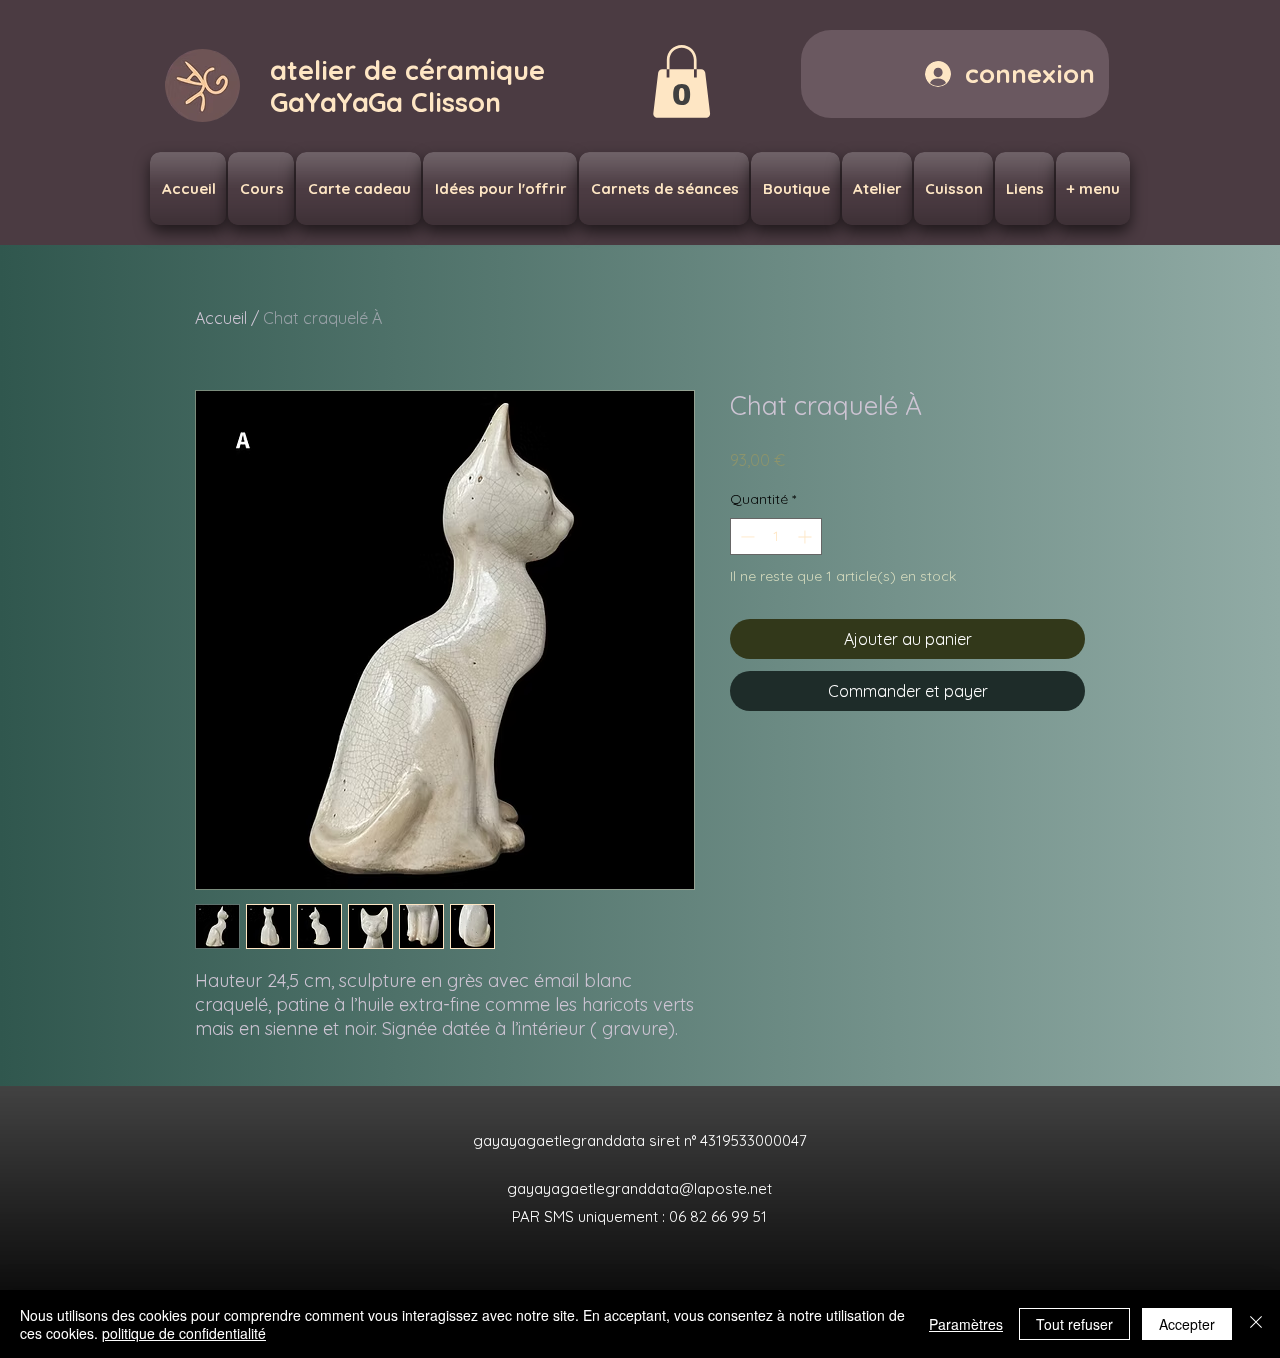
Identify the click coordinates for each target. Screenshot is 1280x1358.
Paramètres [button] (966, 1324)
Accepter (1187, 1324)
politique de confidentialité (184, 1333)
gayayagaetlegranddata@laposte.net (639, 1188)
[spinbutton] (776, 536)
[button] (681, 81)
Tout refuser (1074, 1324)
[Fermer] (1256, 1324)
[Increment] (806, 536)
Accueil (221, 318)
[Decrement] (745, 536)
